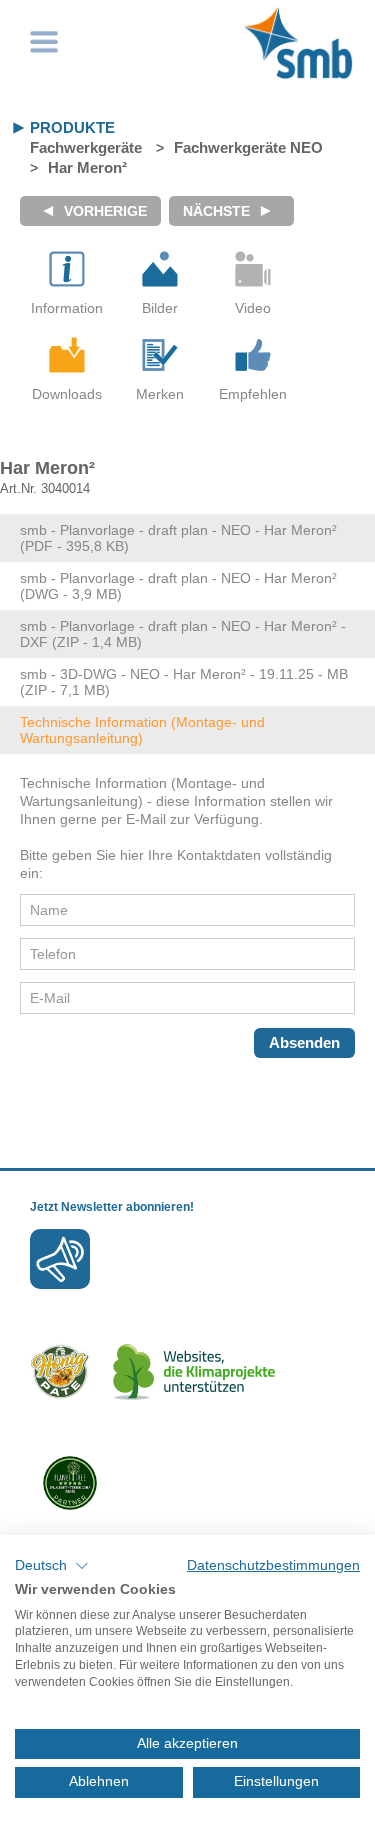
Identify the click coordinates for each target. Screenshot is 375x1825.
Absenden (304, 1042)
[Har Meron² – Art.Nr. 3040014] (160, 269)
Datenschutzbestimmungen (273, 1565)
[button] (52, 1566)
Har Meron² (87, 167)
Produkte (72, 127)
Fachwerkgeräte (86, 147)
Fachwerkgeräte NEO (248, 147)
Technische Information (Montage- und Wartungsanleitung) (142, 730)
